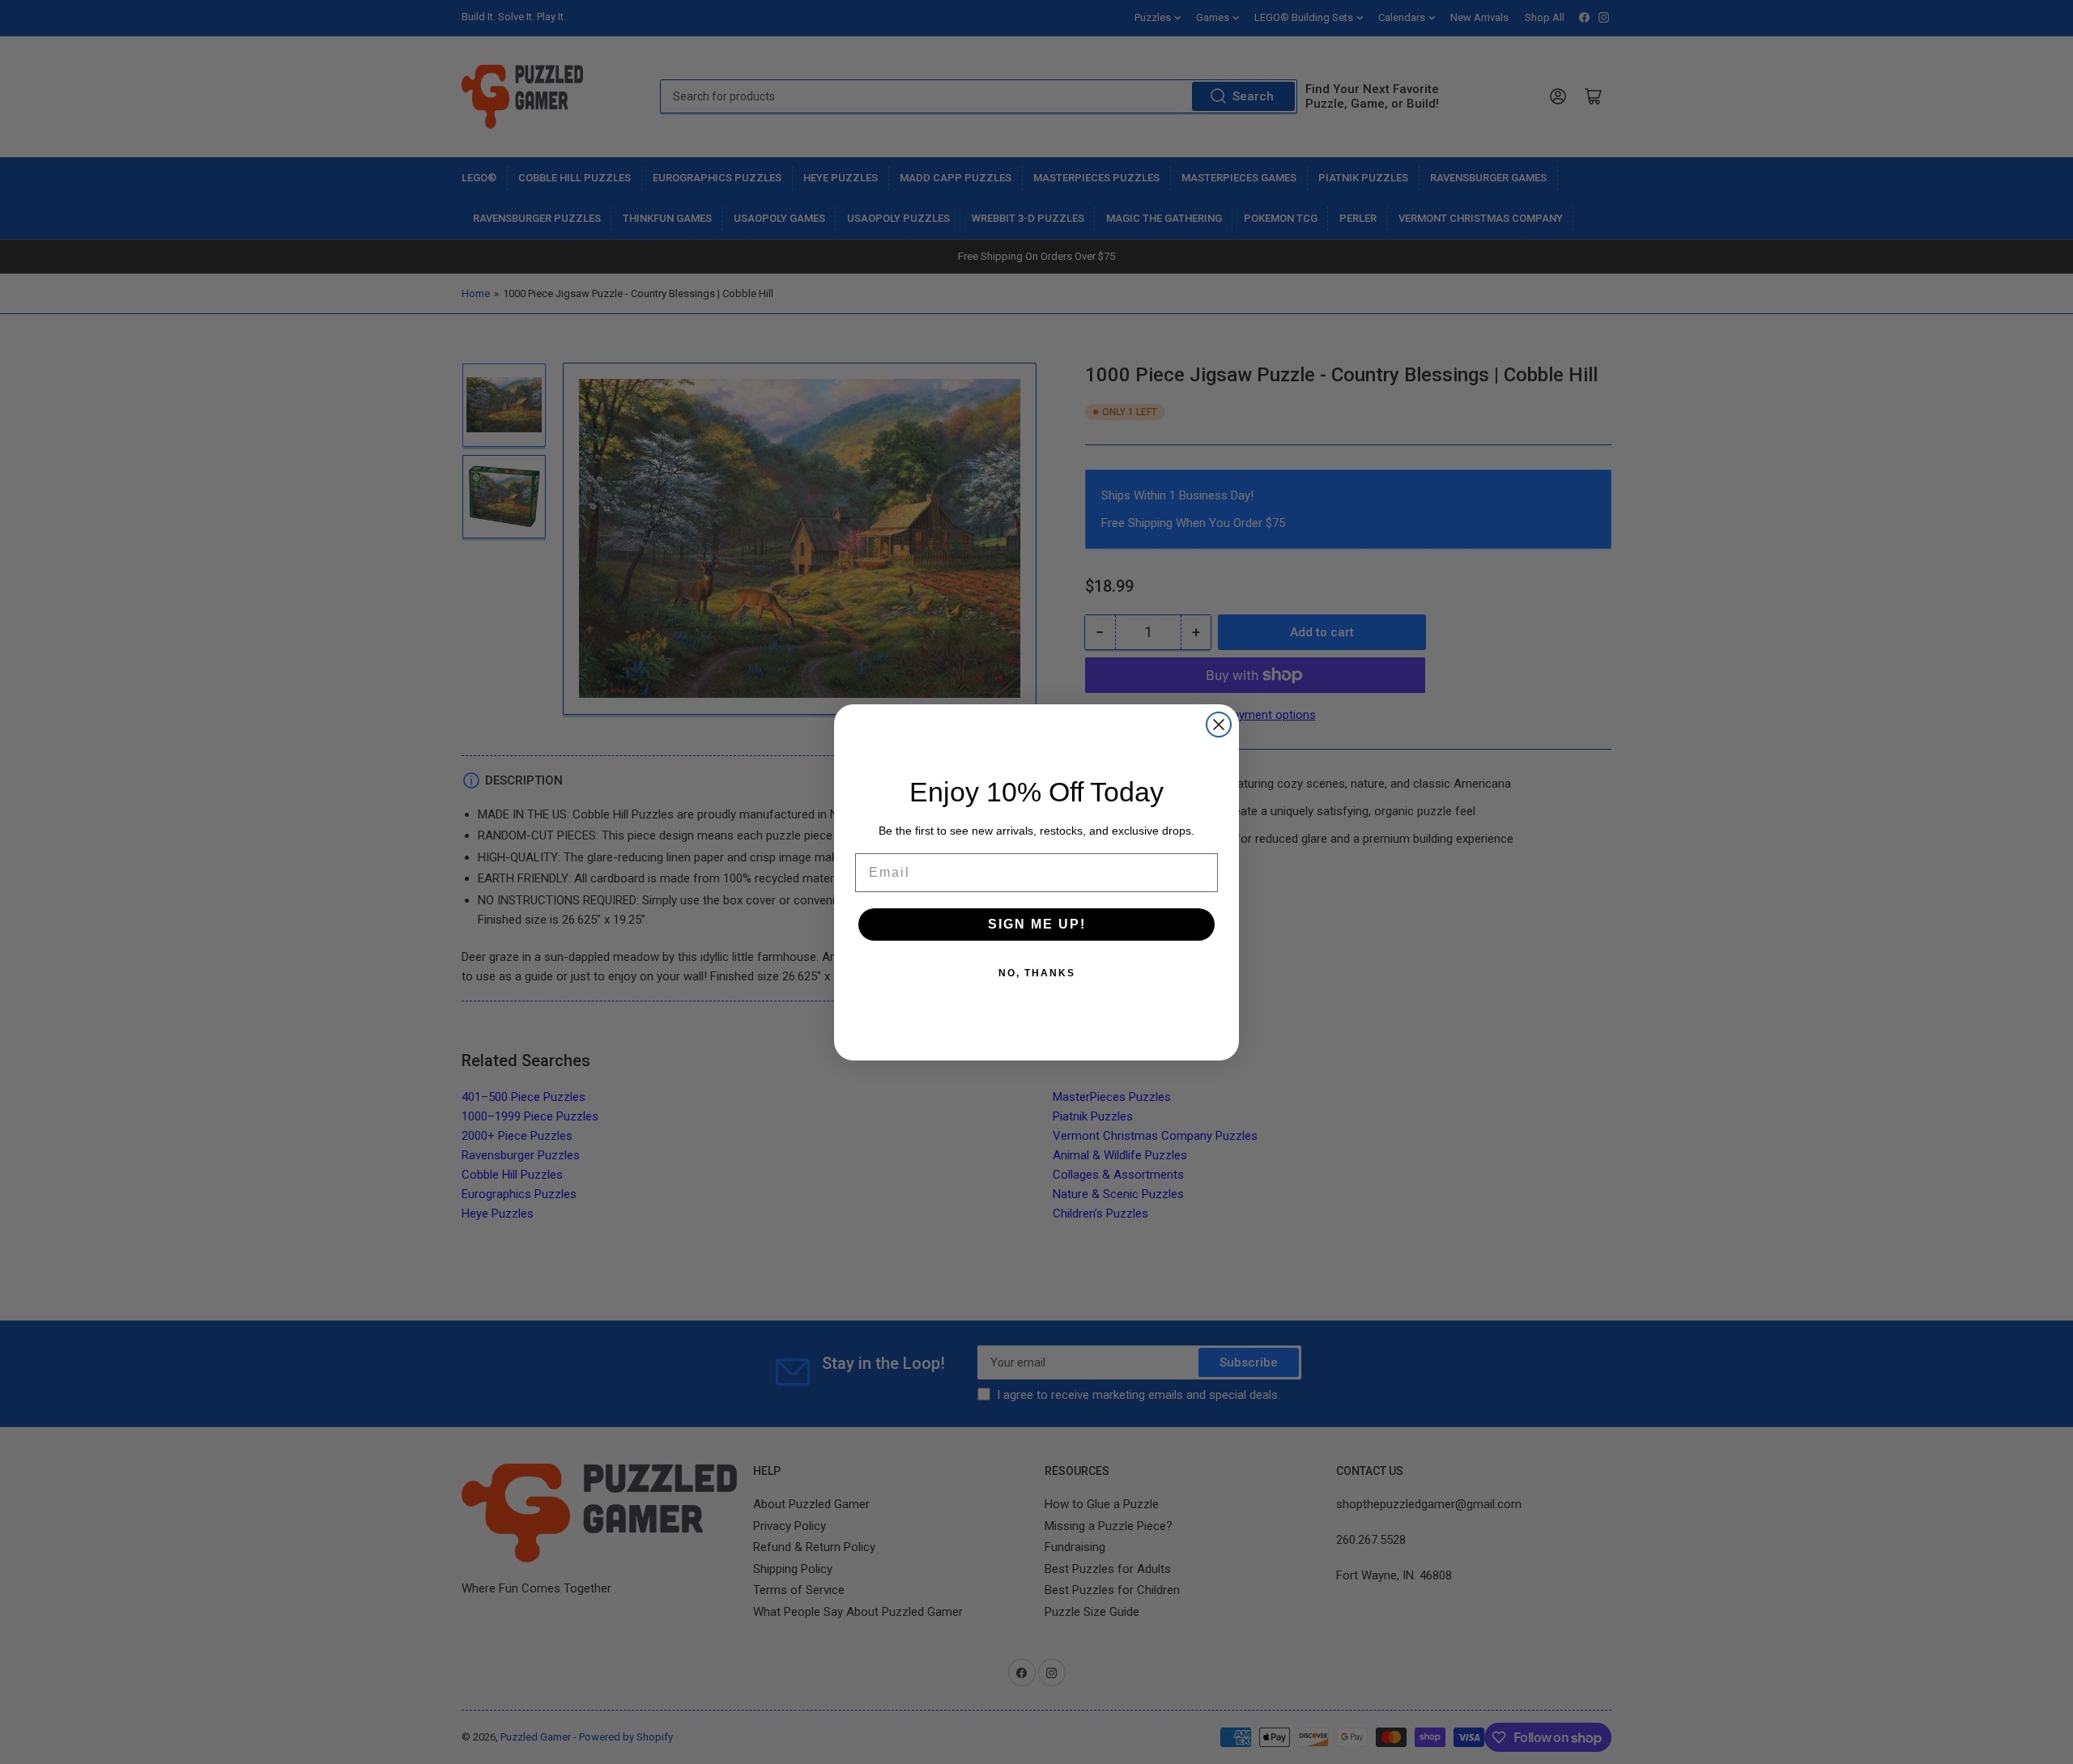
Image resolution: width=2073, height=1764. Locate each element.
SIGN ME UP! (1037, 923)
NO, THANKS (1037, 972)
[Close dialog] (1219, 725)
